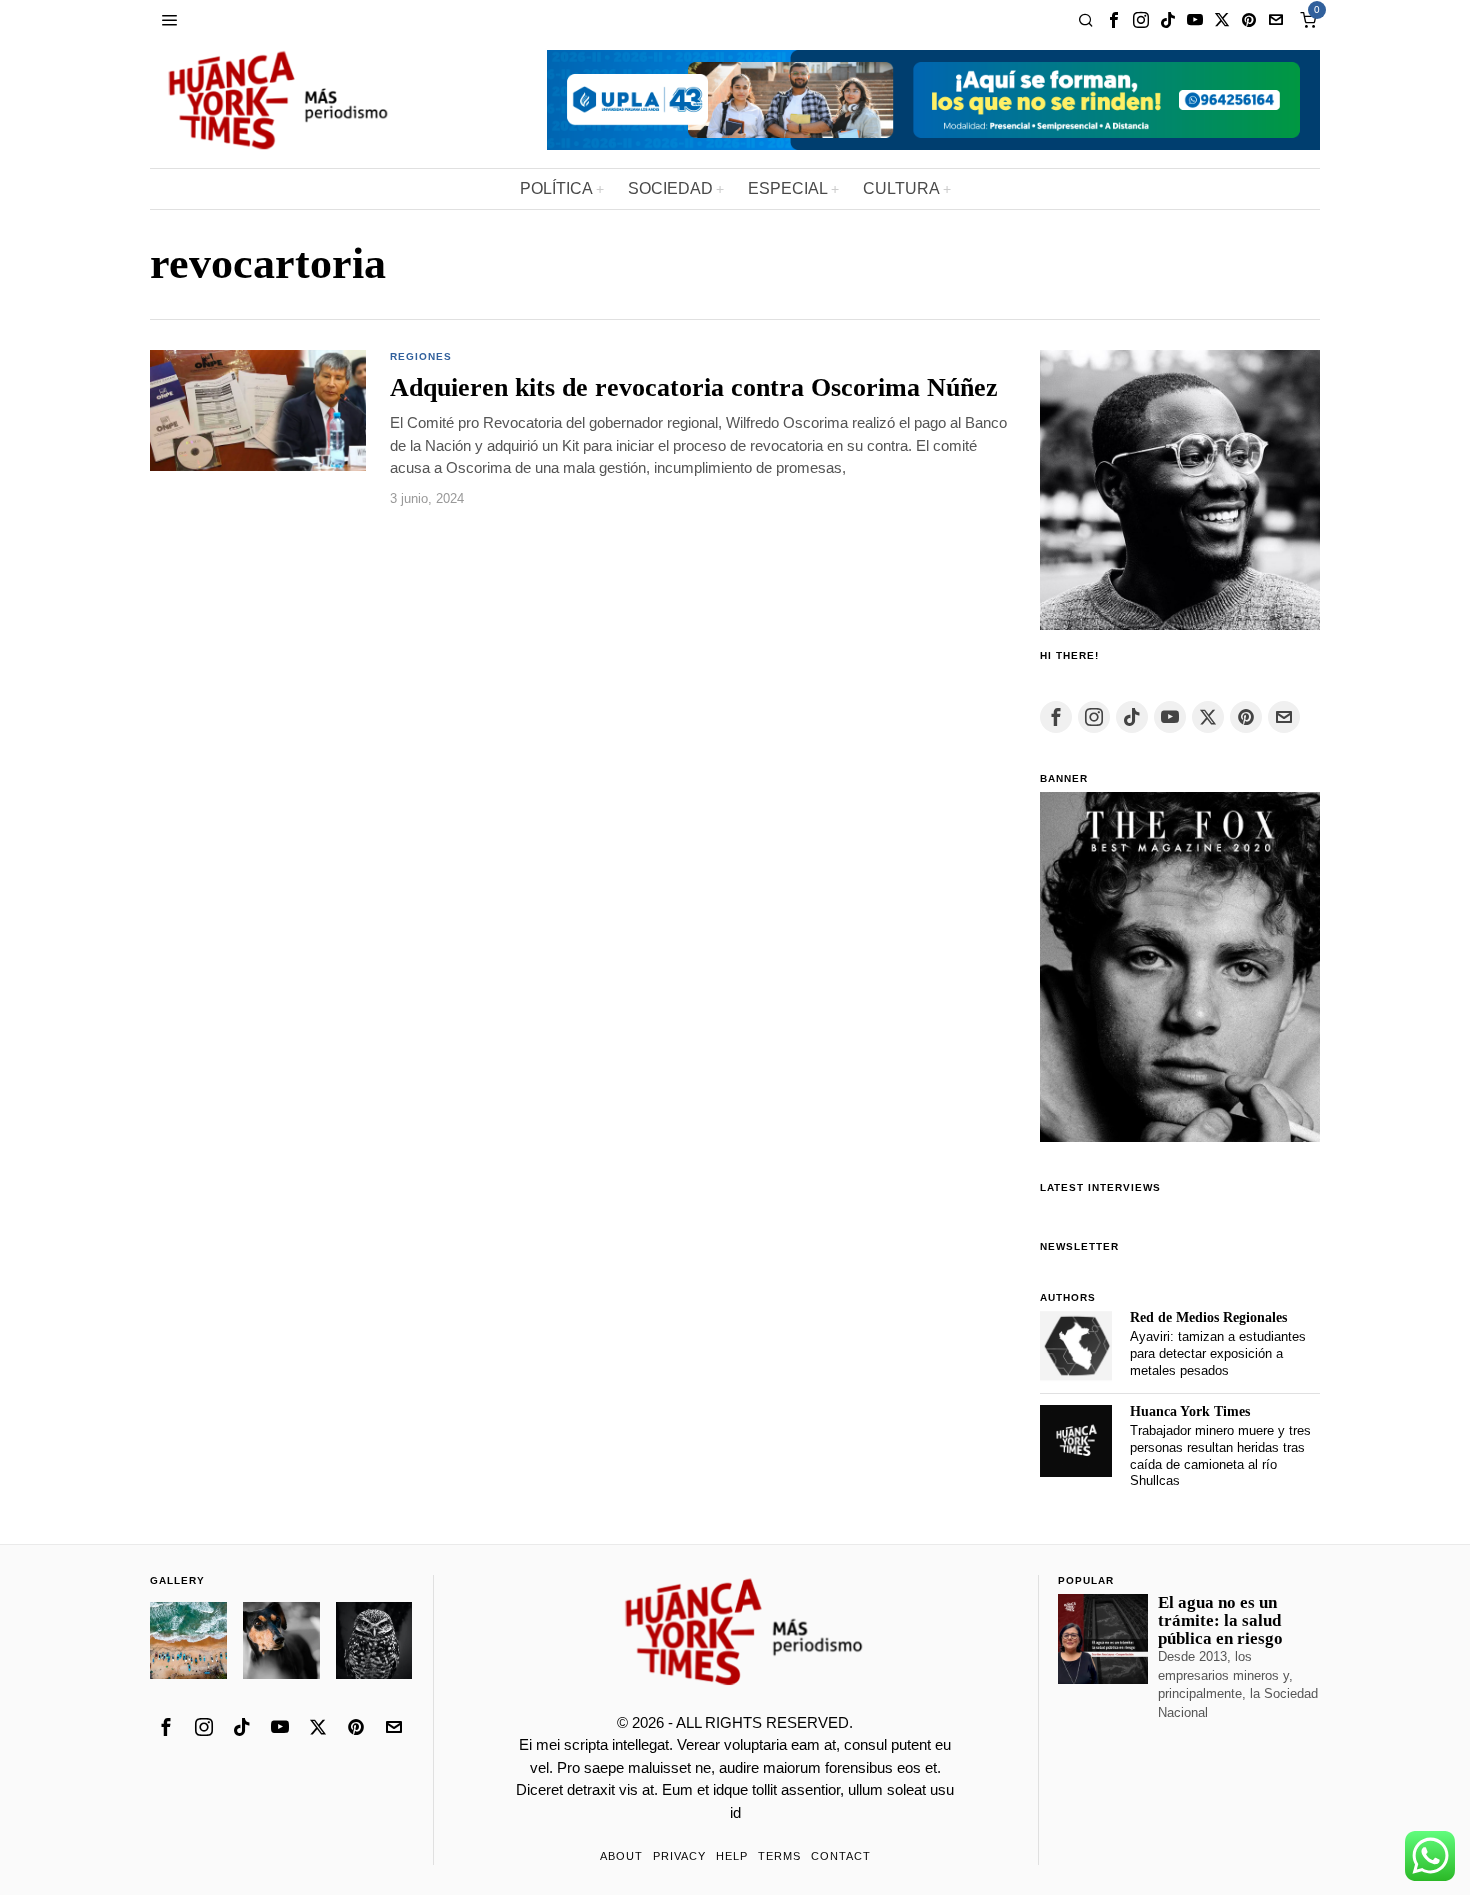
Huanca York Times (1190, 1411)
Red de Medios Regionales (1208, 1317)
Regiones (421, 356)
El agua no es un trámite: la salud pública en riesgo (1220, 1621)
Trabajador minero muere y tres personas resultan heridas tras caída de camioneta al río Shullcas (1220, 1455)
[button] (258, 411)
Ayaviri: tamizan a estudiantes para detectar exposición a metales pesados (1218, 1353)
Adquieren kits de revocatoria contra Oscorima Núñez (694, 388)
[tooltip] (1114, 20)
